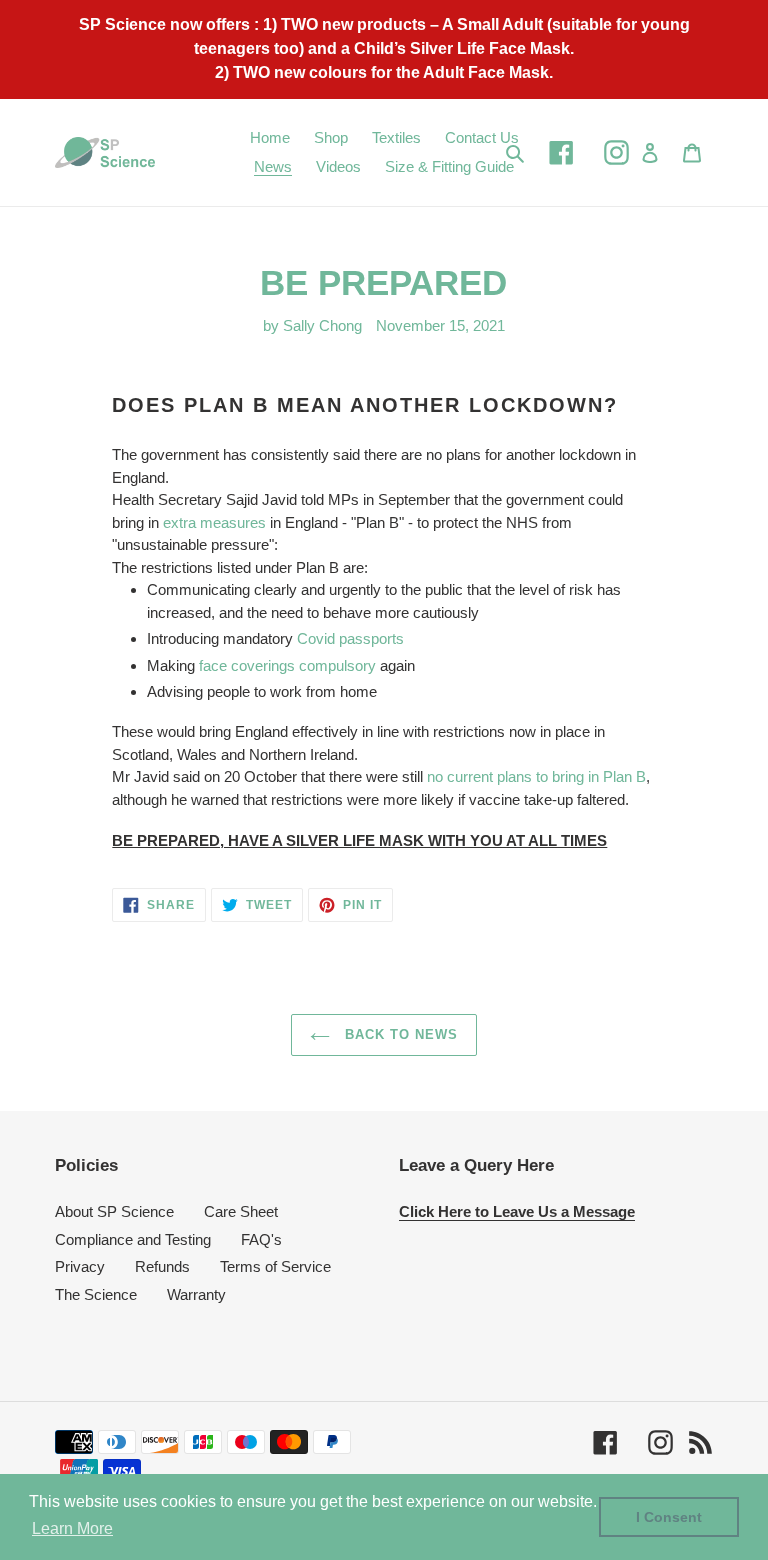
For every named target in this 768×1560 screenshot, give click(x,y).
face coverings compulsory (287, 665)
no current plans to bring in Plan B (536, 776)
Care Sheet (241, 1211)
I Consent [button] (669, 1517)
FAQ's (261, 1239)
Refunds (162, 1266)
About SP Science (114, 1211)
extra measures (214, 522)
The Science (96, 1294)
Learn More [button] (72, 1528)
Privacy (80, 1266)
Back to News (399, 1034)
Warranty (196, 1294)
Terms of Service (275, 1266)
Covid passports (350, 638)
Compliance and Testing (133, 1239)
